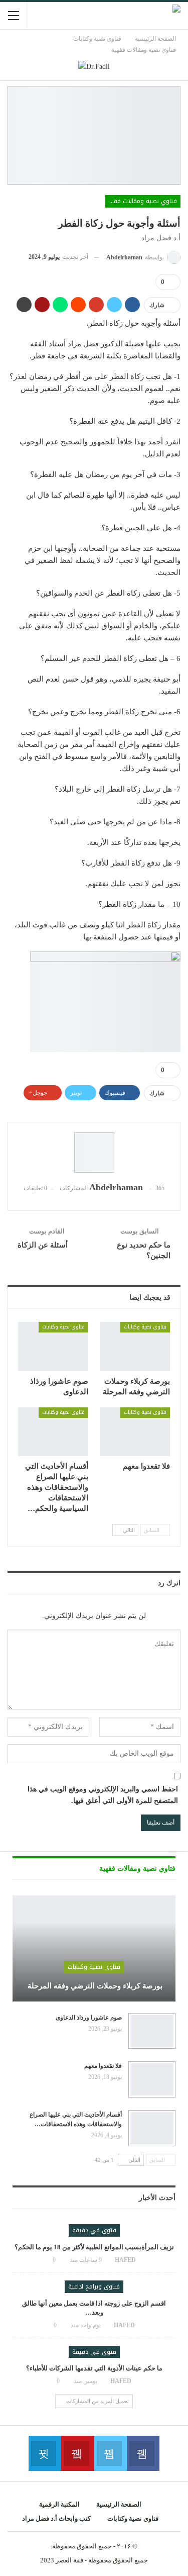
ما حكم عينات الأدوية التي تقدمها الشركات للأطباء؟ (94, 2368)
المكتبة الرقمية (59, 2504)
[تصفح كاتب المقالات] (94, 1153)
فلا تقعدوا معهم (103, 2066)
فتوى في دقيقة (94, 2230)
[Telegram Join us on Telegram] (45, 2453)
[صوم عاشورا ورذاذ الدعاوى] (53, 1347)
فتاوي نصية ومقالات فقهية (141, 201)
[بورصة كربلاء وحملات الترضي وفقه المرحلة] (135, 1347)
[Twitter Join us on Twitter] (111, 2453)
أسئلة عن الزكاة (43, 1245)
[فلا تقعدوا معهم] (135, 1432)
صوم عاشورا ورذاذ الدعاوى (89, 2018)
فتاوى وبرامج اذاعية (94, 2286)
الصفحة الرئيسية (119, 2504)
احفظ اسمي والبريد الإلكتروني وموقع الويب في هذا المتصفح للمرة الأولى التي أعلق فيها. (103, 1795)
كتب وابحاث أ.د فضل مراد (56, 2518)
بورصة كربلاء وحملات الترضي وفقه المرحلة (94, 1986)
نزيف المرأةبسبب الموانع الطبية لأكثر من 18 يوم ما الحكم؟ (94, 2247)
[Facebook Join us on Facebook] (143, 2453)
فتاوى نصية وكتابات (145, 1327)
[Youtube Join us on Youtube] (77, 2453)
